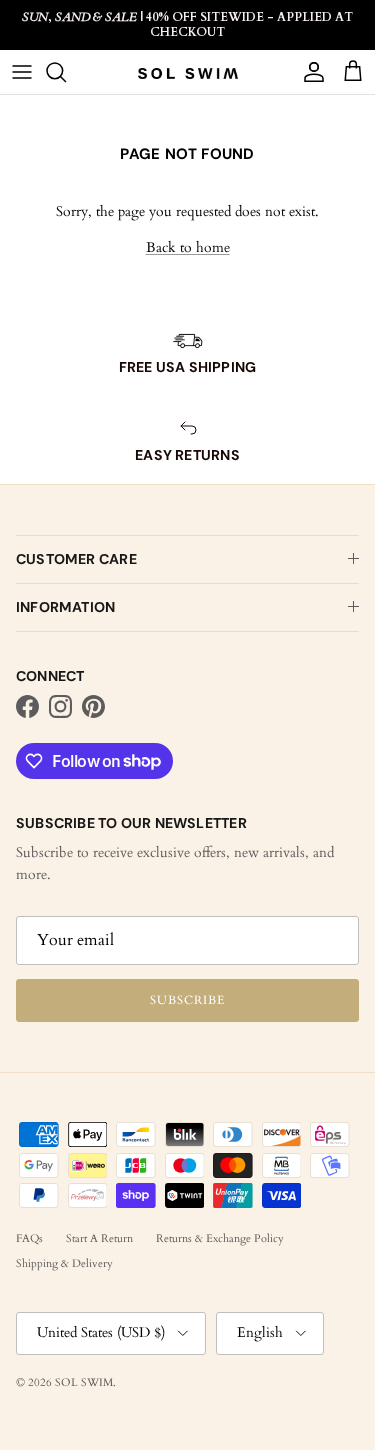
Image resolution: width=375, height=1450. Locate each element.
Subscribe (187, 1000)
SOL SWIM (84, 1382)
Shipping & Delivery (64, 1263)
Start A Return (99, 1238)
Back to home (188, 247)
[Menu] (22, 72)
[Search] (66, 72)
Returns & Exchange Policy (220, 1238)
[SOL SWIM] (188, 73)
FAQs (29, 1238)
